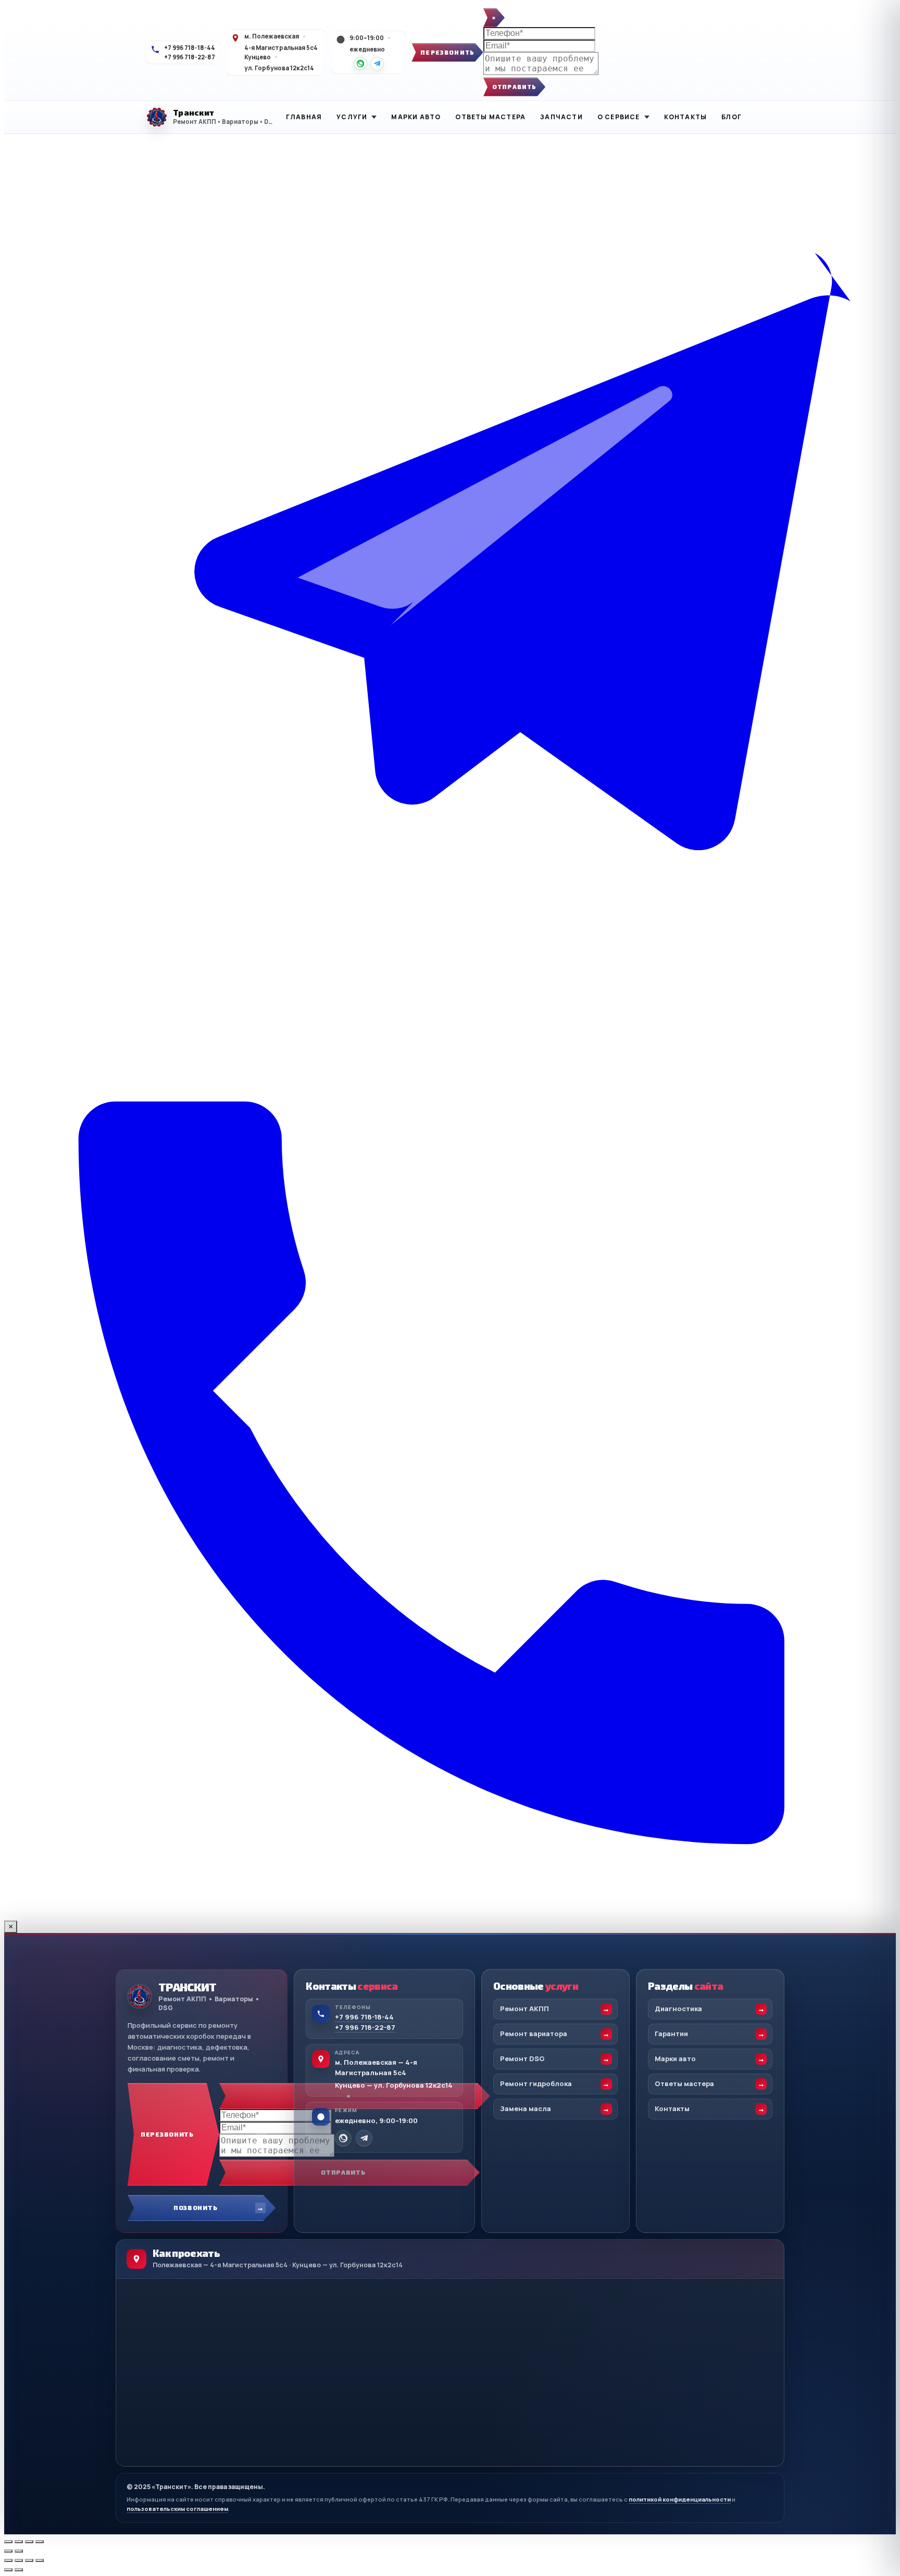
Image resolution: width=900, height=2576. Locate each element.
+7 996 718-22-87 (190, 57)
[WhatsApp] (360, 64)
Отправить (514, 87)
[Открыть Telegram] (450, 1022)
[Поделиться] (29, 2542)
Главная (304, 117)
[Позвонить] (450, 1916)
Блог (732, 117)
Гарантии (671, 2034)
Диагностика (678, 2009)
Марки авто (416, 117)
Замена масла (526, 2108)
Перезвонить (447, 52)
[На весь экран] (19, 2542)
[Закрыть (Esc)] (40, 2542)
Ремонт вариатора (534, 2034)
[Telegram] (377, 64)
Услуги (352, 117)
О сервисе (619, 117)
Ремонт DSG (522, 2059)
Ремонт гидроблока (536, 2083)
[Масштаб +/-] (8, 2542)
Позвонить (195, 2207)
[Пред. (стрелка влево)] (8, 2551)
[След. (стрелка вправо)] (19, 2551)
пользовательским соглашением (177, 2509)
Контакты (686, 117)
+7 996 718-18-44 (190, 48)
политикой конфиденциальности (680, 2499)
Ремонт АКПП (524, 2009)
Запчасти (561, 117)
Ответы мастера (490, 117)
